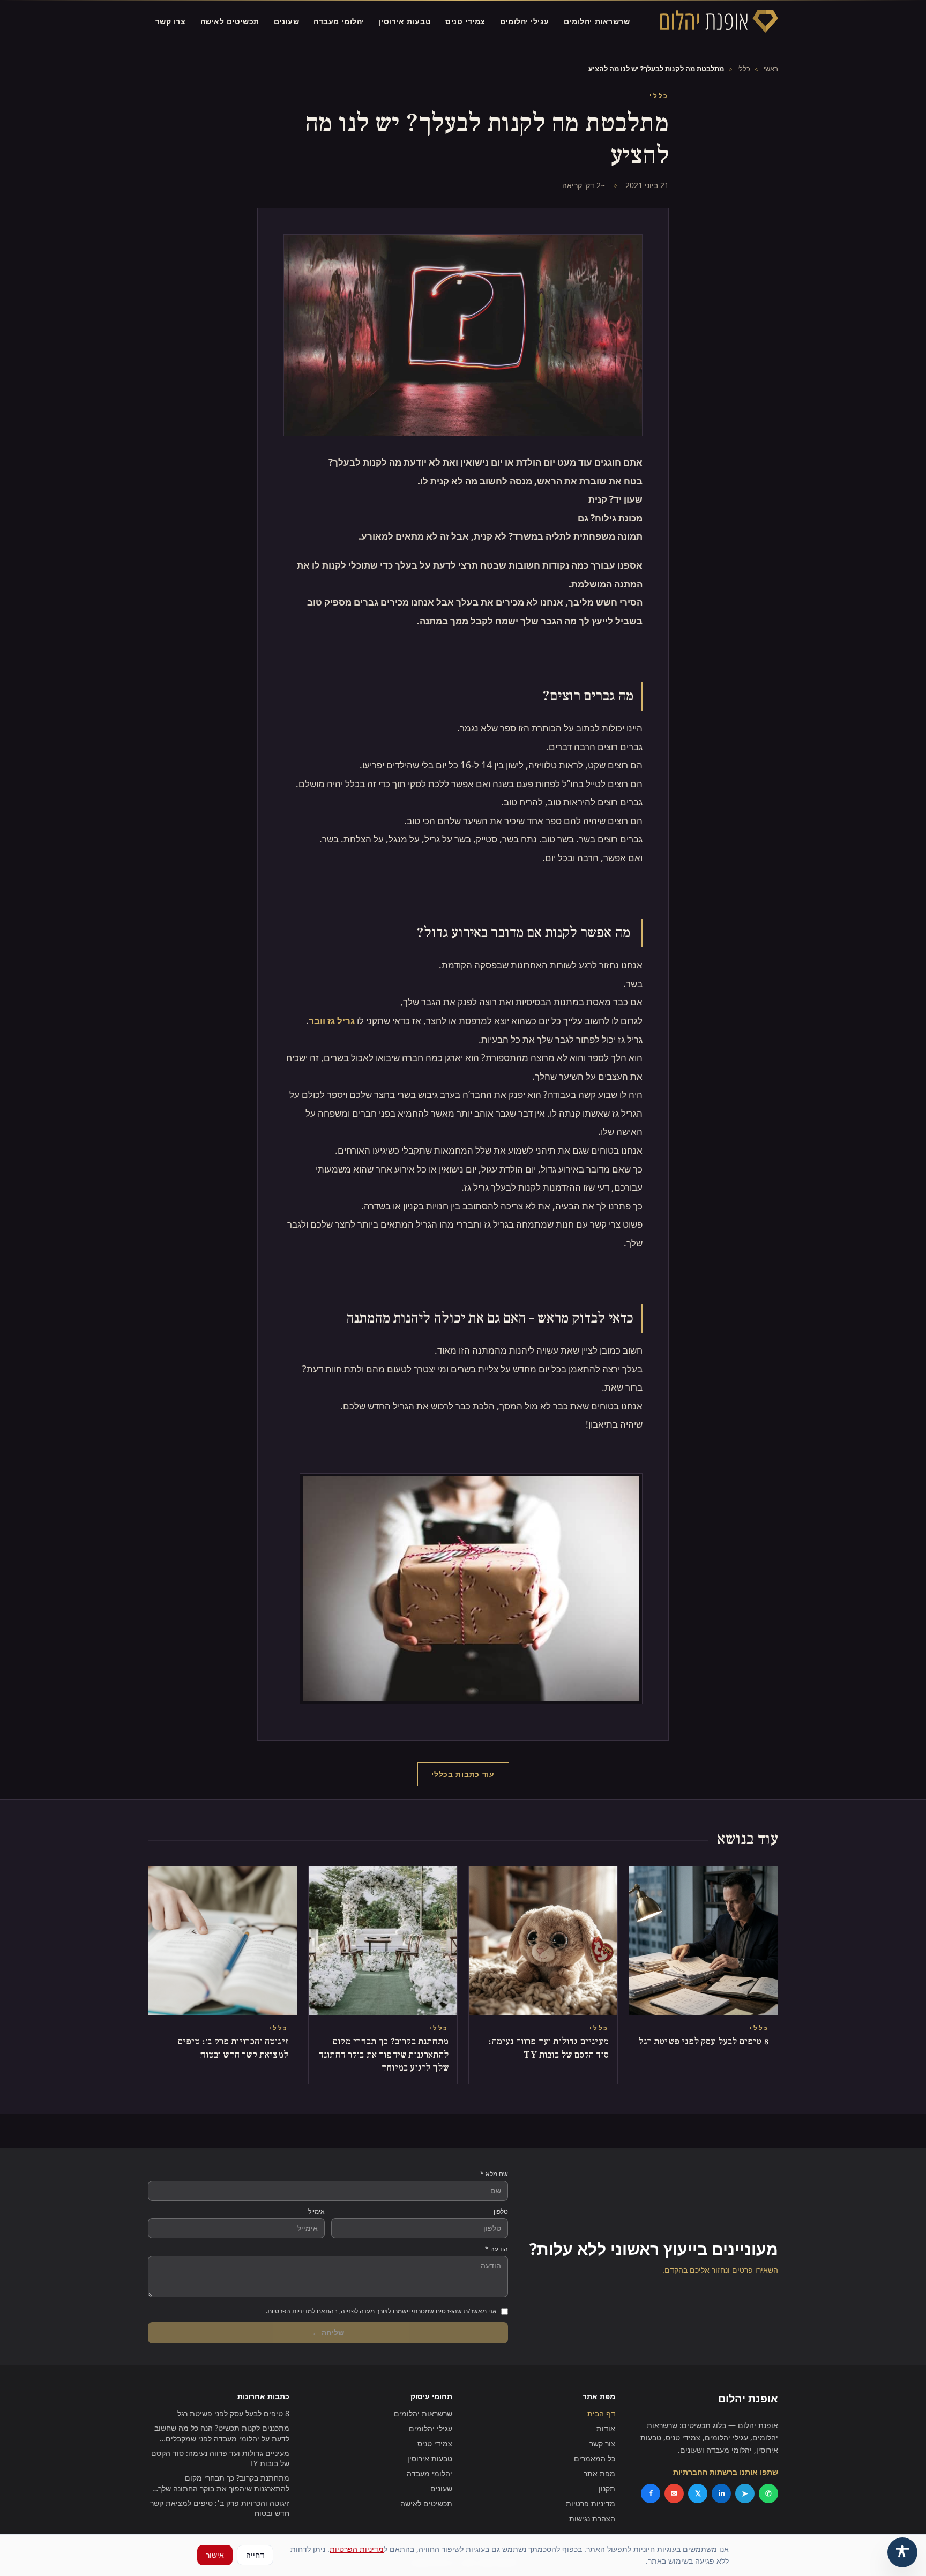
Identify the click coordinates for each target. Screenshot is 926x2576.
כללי (744, 69)
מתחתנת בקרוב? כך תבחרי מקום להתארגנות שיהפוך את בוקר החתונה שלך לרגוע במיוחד (224, 2483)
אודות (606, 2428)
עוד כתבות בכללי (463, 1774)
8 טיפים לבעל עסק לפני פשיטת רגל (233, 2413)
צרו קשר (171, 21)
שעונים (286, 21)
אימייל (316, 2212)
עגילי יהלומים (525, 21)
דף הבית (601, 2413)
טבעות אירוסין (405, 21)
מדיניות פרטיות (591, 2503)
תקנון (607, 2488)
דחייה (255, 2555)
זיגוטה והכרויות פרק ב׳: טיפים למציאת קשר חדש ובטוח (220, 2508)
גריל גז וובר (332, 1021)
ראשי (771, 69)
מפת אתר (599, 2473)
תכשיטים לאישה (230, 21)
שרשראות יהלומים (597, 21)
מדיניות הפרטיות (357, 2549)
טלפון (501, 2212)
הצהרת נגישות (592, 2518)
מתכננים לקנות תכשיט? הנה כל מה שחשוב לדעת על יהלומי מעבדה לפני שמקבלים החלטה (222, 2433)
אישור (215, 2555)
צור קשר (602, 2443)
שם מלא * (494, 2174)
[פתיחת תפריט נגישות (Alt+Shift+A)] (902, 2552)
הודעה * (496, 2249)
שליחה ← (328, 2332)
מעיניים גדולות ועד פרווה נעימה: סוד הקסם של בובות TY (220, 2458)
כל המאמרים (595, 2458)
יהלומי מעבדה (339, 21)
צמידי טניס (465, 21)
